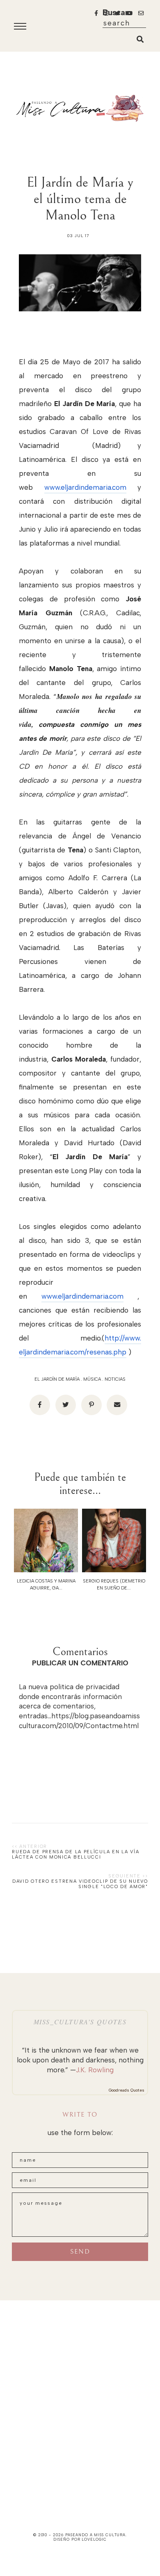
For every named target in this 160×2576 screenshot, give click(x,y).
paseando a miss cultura (96, 2535)
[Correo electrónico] (117, 1405)
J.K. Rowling (95, 2070)
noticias (115, 1379)
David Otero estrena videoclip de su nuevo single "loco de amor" (80, 1884)
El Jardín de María (57, 1379)
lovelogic (94, 2539)
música (92, 1379)
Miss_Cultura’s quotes (80, 2022)
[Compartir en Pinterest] (91, 1405)
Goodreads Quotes (127, 2090)
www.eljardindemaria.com (85, 487)
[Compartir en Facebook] (40, 1405)
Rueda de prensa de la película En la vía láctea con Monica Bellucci (75, 1854)
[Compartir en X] (66, 1405)
